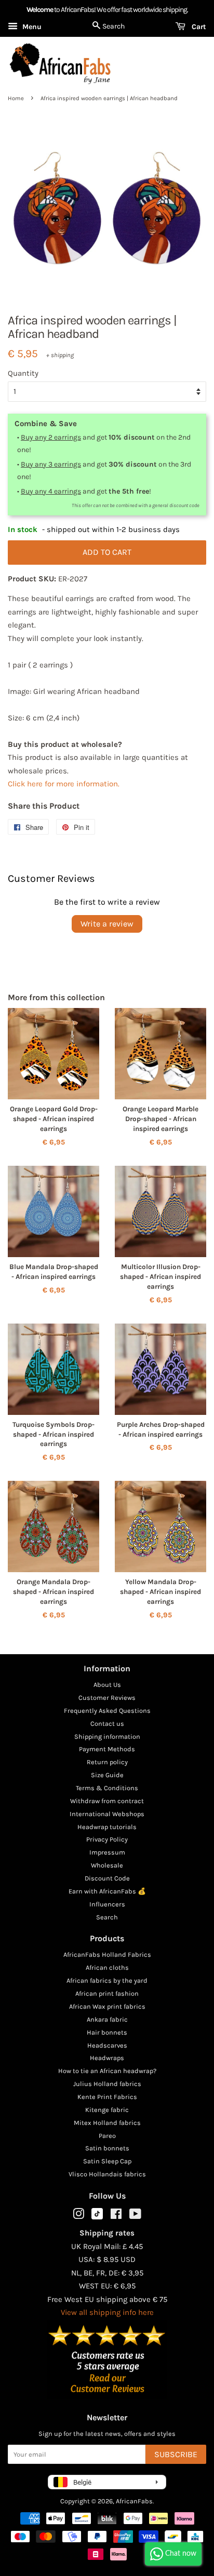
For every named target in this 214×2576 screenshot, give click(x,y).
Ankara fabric (107, 2019)
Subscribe (176, 2454)
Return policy (107, 1762)
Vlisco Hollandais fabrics (107, 2174)
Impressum (107, 1852)
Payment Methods (107, 1749)
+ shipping (60, 355)
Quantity (23, 373)
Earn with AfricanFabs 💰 (107, 1891)
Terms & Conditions (107, 1788)
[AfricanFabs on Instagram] (78, 2216)
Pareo (107, 2136)
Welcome (40, 10)
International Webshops (107, 1814)
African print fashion (107, 1993)
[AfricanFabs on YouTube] (135, 2216)
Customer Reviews (107, 1698)
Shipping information (107, 1736)
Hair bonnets (107, 2032)
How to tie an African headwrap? (107, 2071)
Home (16, 98)
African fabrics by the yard (107, 1980)
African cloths (107, 1967)
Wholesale (107, 1865)
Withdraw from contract (107, 1801)
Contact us (107, 1723)
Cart (198, 27)
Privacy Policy (107, 1839)
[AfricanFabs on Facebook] (116, 2216)
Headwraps (107, 2058)
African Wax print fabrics (107, 2006)
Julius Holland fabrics (107, 2084)
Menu (31, 27)
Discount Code (107, 1878)
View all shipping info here (107, 2312)
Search (107, 1917)
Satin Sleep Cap (107, 2161)
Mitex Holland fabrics (107, 2123)
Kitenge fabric (107, 2110)
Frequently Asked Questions (107, 1710)
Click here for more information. (64, 784)
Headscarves (107, 2045)
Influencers (107, 1904)
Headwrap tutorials (107, 1827)
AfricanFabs (134, 2501)
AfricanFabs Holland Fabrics (107, 1954)
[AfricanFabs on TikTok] (97, 2217)
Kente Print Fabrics (107, 2097)
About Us (107, 1685)
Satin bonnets (107, 2148)
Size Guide (107, 1775)
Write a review (107, 924)
